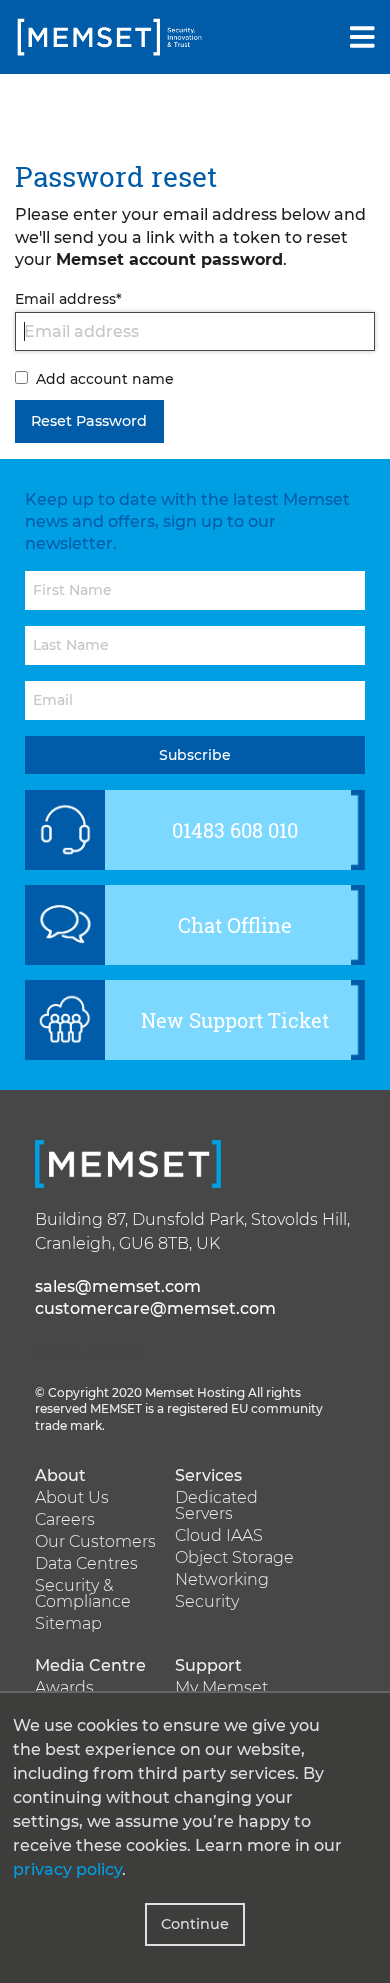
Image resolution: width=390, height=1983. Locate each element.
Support (208, 1666)
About (60, 1476)
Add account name (105, 379)
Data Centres (86, 1564)
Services (208, 1476)
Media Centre (90, 1666)
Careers (65, 1520)
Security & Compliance (83, 1594)
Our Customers (95, 1542)
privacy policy (67, 1869)
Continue (195, 1924)
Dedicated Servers (216, 1506)
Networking (222, 1580)
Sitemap (68, 1624)
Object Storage (234, 1558)
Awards (64, 1688)
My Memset (221, 1688)
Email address (68, 299)
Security (207, 1602)
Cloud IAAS (219, 1536)
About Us (72, 1498)
